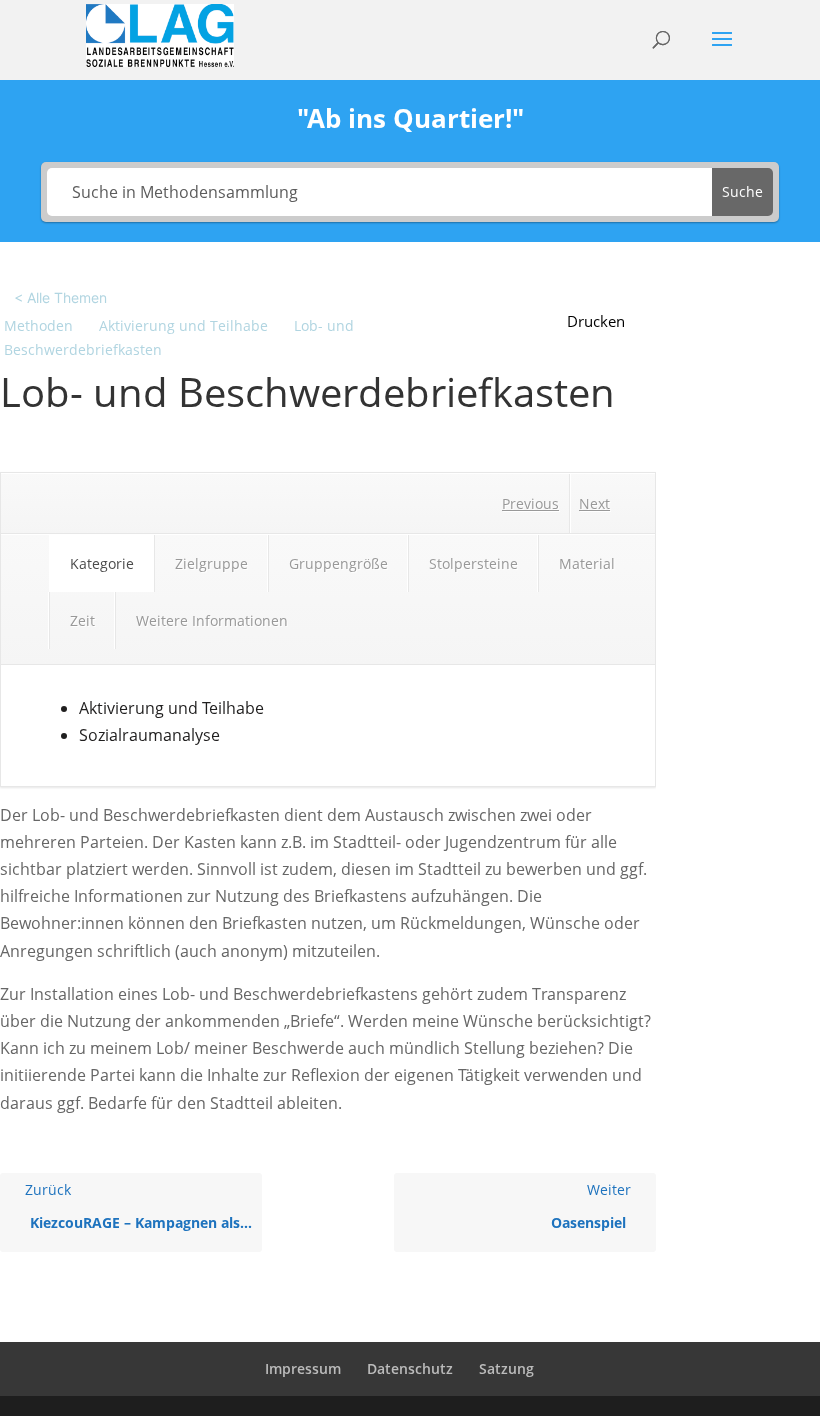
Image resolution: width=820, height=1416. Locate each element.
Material (587, 563)
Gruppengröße (338, 563)
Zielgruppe (211, 563)
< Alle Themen (60, 297)
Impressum (303, 1368)
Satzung (506, 1368)
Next (594, 503)
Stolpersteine (473, 563)
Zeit (82, 620)
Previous (530, 503)
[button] (606, 321)
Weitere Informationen (212, 620)
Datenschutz (410, 1368)
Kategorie (102, 563)
